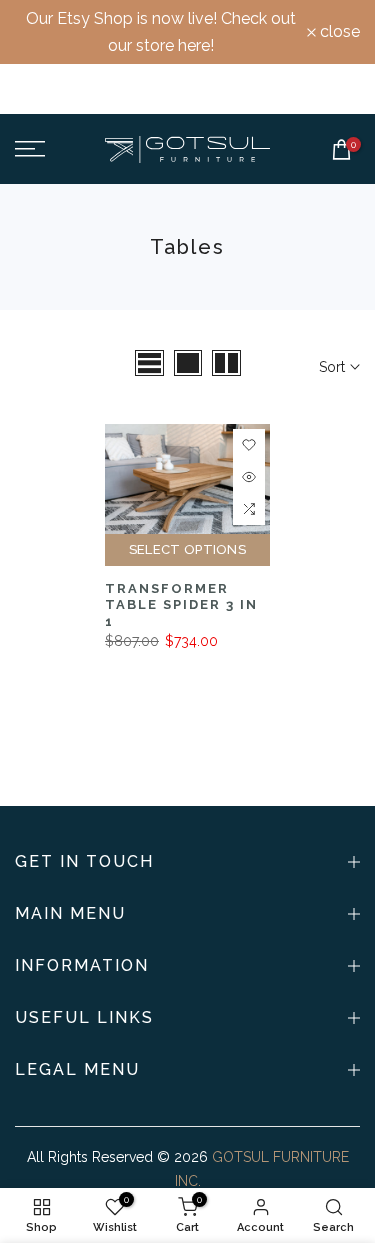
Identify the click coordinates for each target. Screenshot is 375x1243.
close (338, 32)
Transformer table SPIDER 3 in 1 (181, 605)
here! (196, 45)
